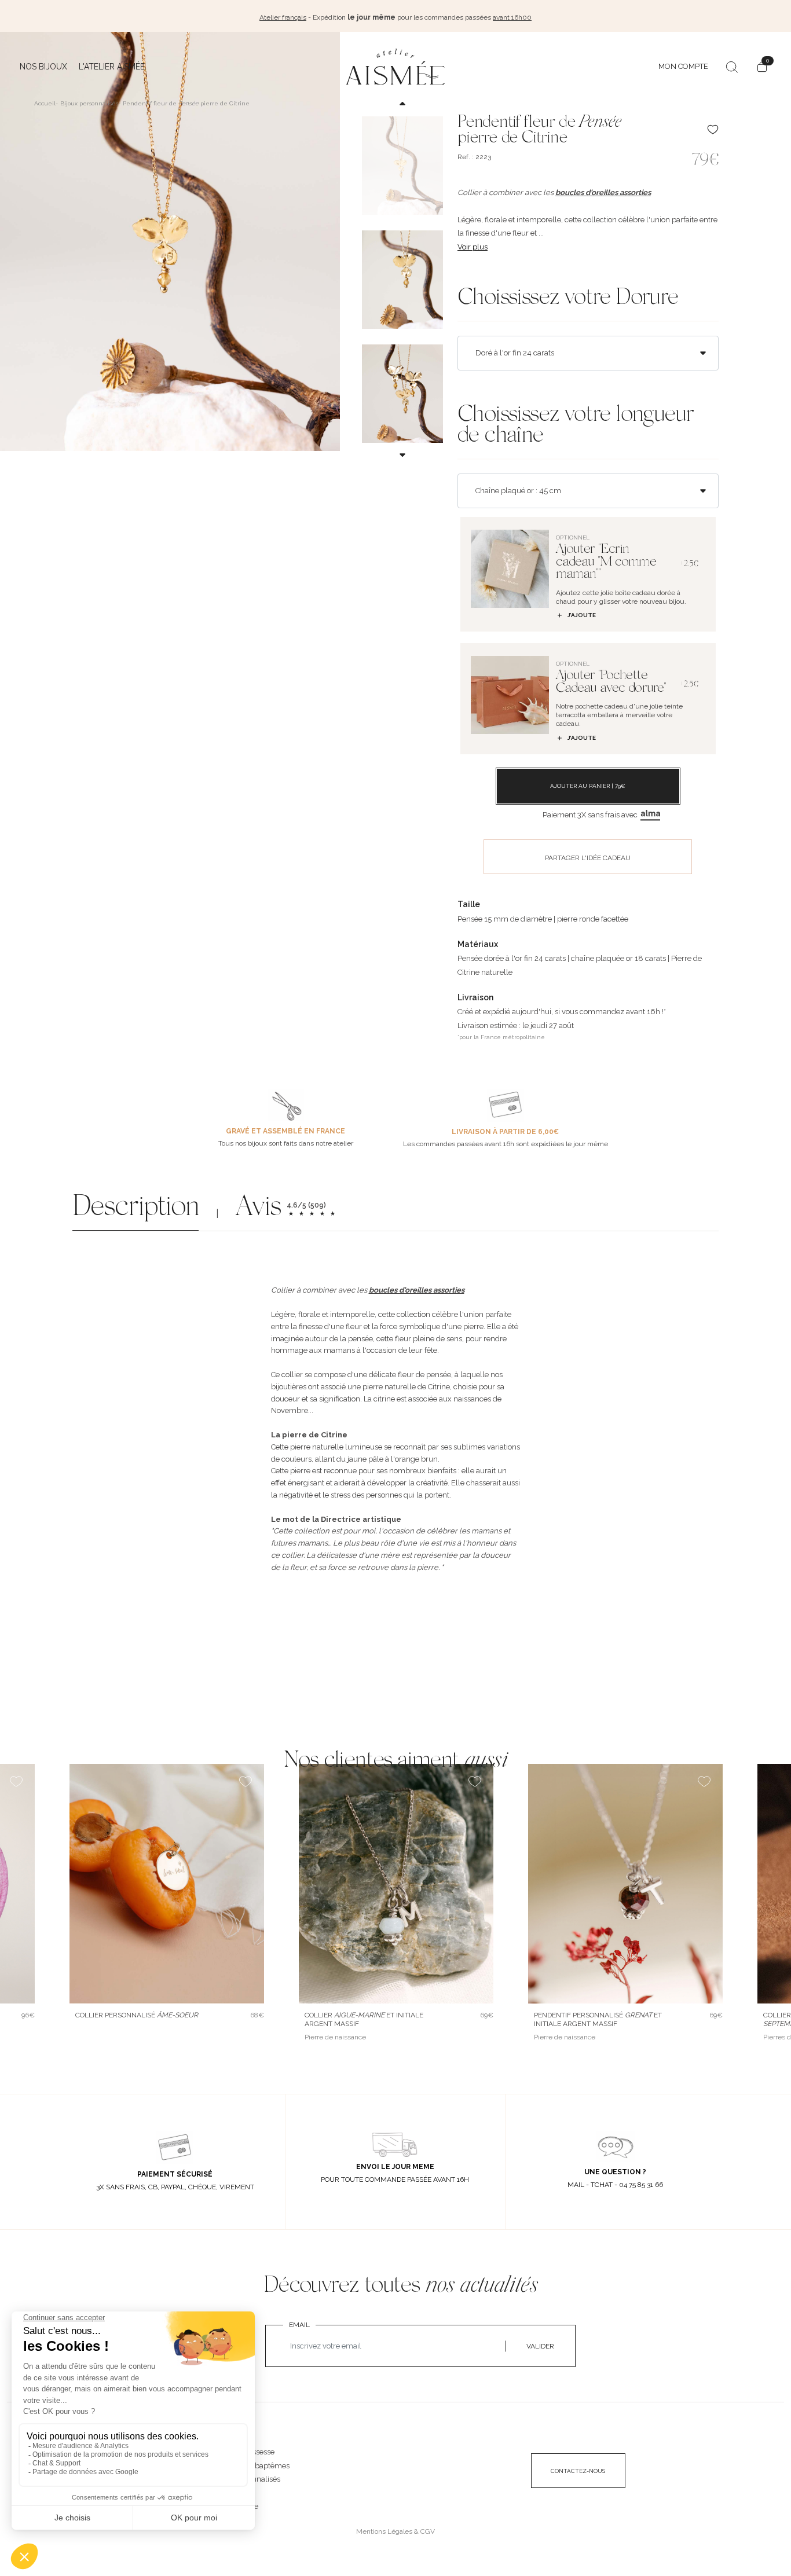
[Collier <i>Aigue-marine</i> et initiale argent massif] (396, 1884)
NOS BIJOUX (232, 2440)
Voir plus (473, 247)
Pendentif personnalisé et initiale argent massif (598, 2019)
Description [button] (136, 1209)
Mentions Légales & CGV (395, 2531)
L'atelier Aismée (112, 67)
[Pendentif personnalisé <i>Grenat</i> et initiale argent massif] (625, 1884)
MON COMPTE (683, 66)
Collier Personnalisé (137, 2015)
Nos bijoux (43, 67)
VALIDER (540, 2346)
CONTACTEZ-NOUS (578, 2471)
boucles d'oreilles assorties (603, 192)
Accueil (45, 103)
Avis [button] (258, 1209)
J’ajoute (582, 615)
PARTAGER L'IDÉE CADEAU (588, 858)
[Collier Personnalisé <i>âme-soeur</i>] (167, 1884)
